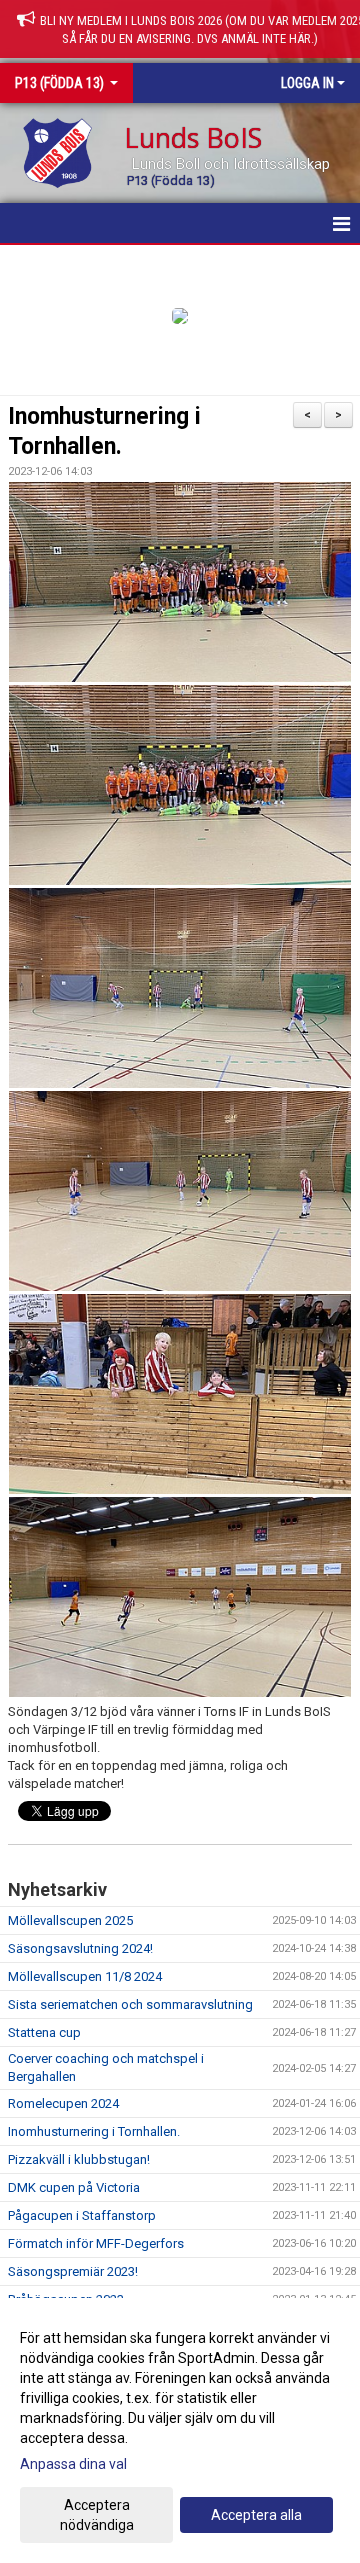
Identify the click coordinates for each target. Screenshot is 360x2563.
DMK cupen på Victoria (74, 2187)
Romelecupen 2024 (63, 2103)
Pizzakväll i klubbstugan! (79, 2159)
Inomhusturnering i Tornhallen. (94, 2131)
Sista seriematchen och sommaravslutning (130, 2004)
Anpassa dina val (73, 2464)
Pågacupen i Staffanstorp (82, 2215)
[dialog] (180, 2430)
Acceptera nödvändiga (97, 2515)
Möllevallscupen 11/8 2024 (85, 1976)
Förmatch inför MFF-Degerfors (96, 2243)
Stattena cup (44, 2032)
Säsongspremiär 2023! (73, 2271)
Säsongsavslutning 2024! (80, 1948)
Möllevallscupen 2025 (70, 1920)
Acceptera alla (256, 2515)
